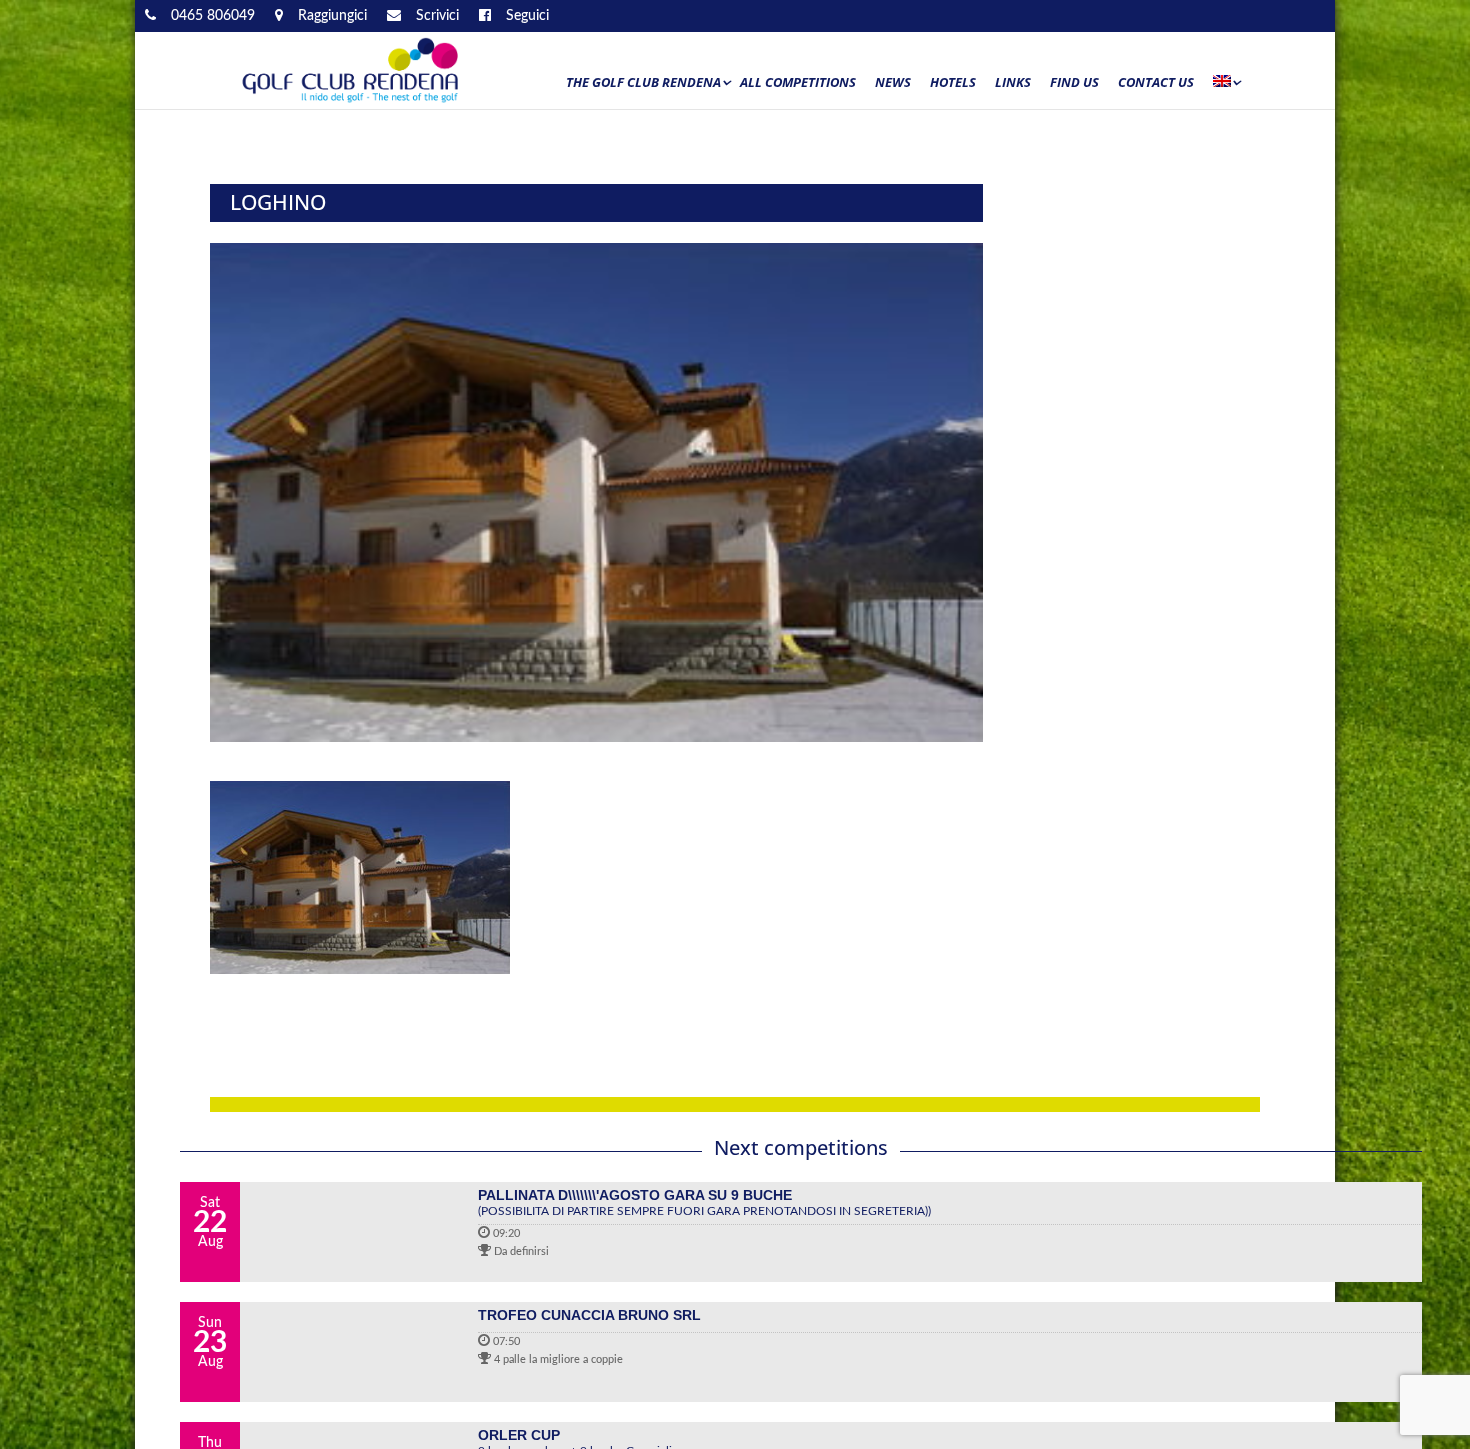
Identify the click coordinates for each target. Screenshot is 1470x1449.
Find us (1074, 83)
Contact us (1156, 83)
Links (1013, 83)
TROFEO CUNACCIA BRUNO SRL (589, 1315)
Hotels (953, 83)
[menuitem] (1226, 87)
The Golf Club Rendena (643, 83)
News (893, 83)
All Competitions (798, 83)
